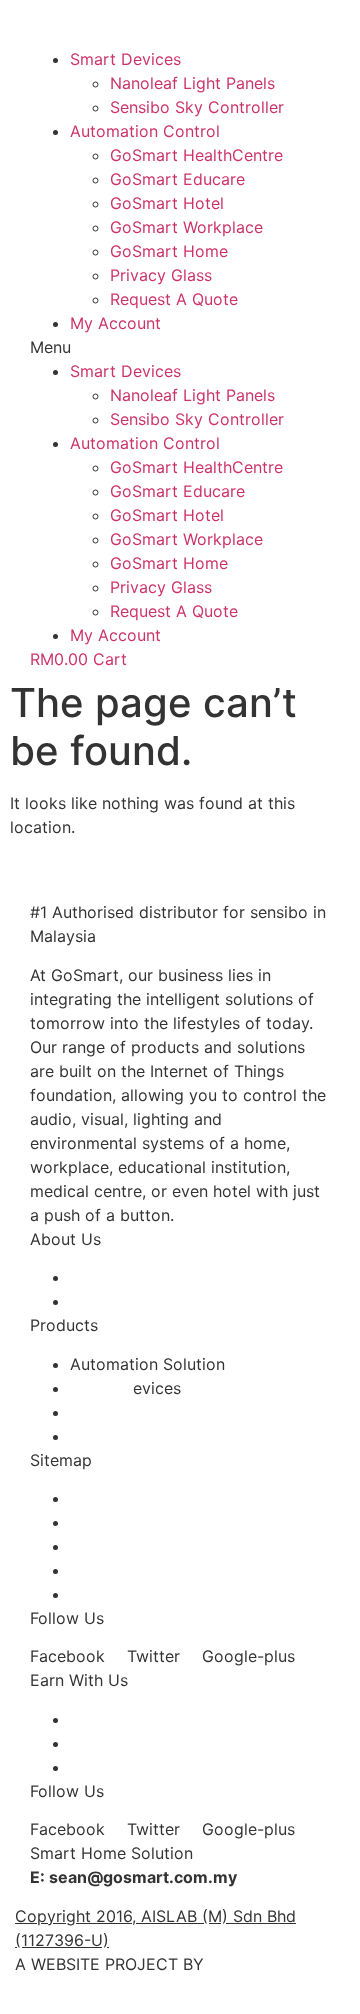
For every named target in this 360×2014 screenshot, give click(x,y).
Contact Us (113, 1301)
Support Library (130, 1594)
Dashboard (111, 1767)
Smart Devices (125, 59)
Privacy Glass (161, 275)
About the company (145, 1277)
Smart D (101, 1388)
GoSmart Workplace (186, 227)
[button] (180, 347)
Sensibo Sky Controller (197, 107)
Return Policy (120, 1570)
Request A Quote (174, 299)
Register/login (122, 1743)
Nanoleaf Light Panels (192, 83)
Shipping (103, 1522)
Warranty (104, 1546)
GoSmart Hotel (167, 203)
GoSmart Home (169, 251)
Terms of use (119, 1498)
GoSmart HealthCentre (196, 155)
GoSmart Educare (177, 179)
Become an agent (136, 1719)
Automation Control (145, 131)
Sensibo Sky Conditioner (163, 1412)
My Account (115, 323)
